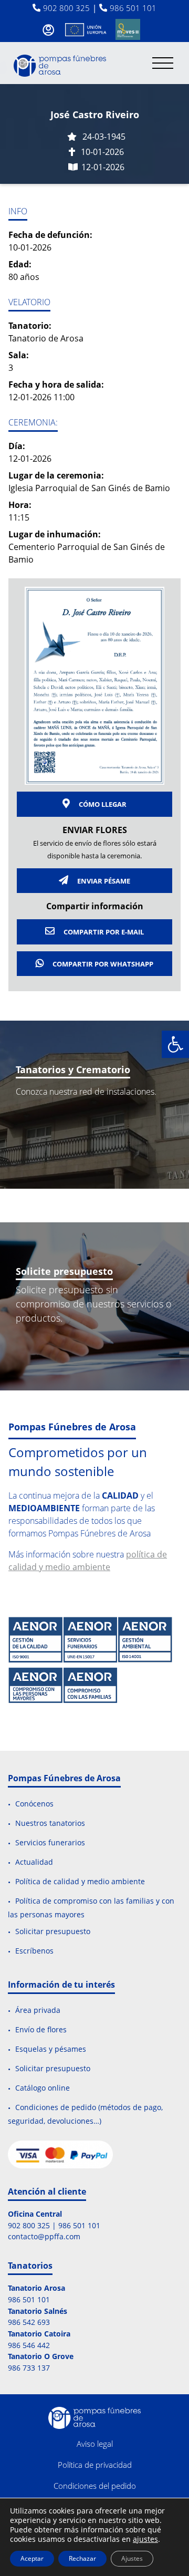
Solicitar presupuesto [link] (53, 1932)
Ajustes (132, 2558)
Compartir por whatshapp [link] (102, 964)
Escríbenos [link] (34, 1951)
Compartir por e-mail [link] (103, 932)
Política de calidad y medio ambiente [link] (80, 1881)
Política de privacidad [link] (95, 2465)
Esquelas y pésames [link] (51, 2049)
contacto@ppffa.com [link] (44, 2236)
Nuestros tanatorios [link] (50, 1824)
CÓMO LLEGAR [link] (102, 804)
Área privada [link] (38, 2011)
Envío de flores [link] (41, 2030)
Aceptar (32, 2558)
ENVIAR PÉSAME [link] (103, 881)
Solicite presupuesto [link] (64, 1271)
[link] (175, 1044)
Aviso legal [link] (95, 2444)
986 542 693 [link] (29, 2322)
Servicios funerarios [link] (50, 1842)
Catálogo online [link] (43, 2088)
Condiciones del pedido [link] (95, 2486)
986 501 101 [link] (133, 8)
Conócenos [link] (34, 1804)
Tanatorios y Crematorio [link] (73, 1069)
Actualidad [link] (34, 1862)
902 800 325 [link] (66, 8)
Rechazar (82, 2558)
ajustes (145, 2539)
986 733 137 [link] (29, 2368)
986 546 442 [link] (29, 2345)
